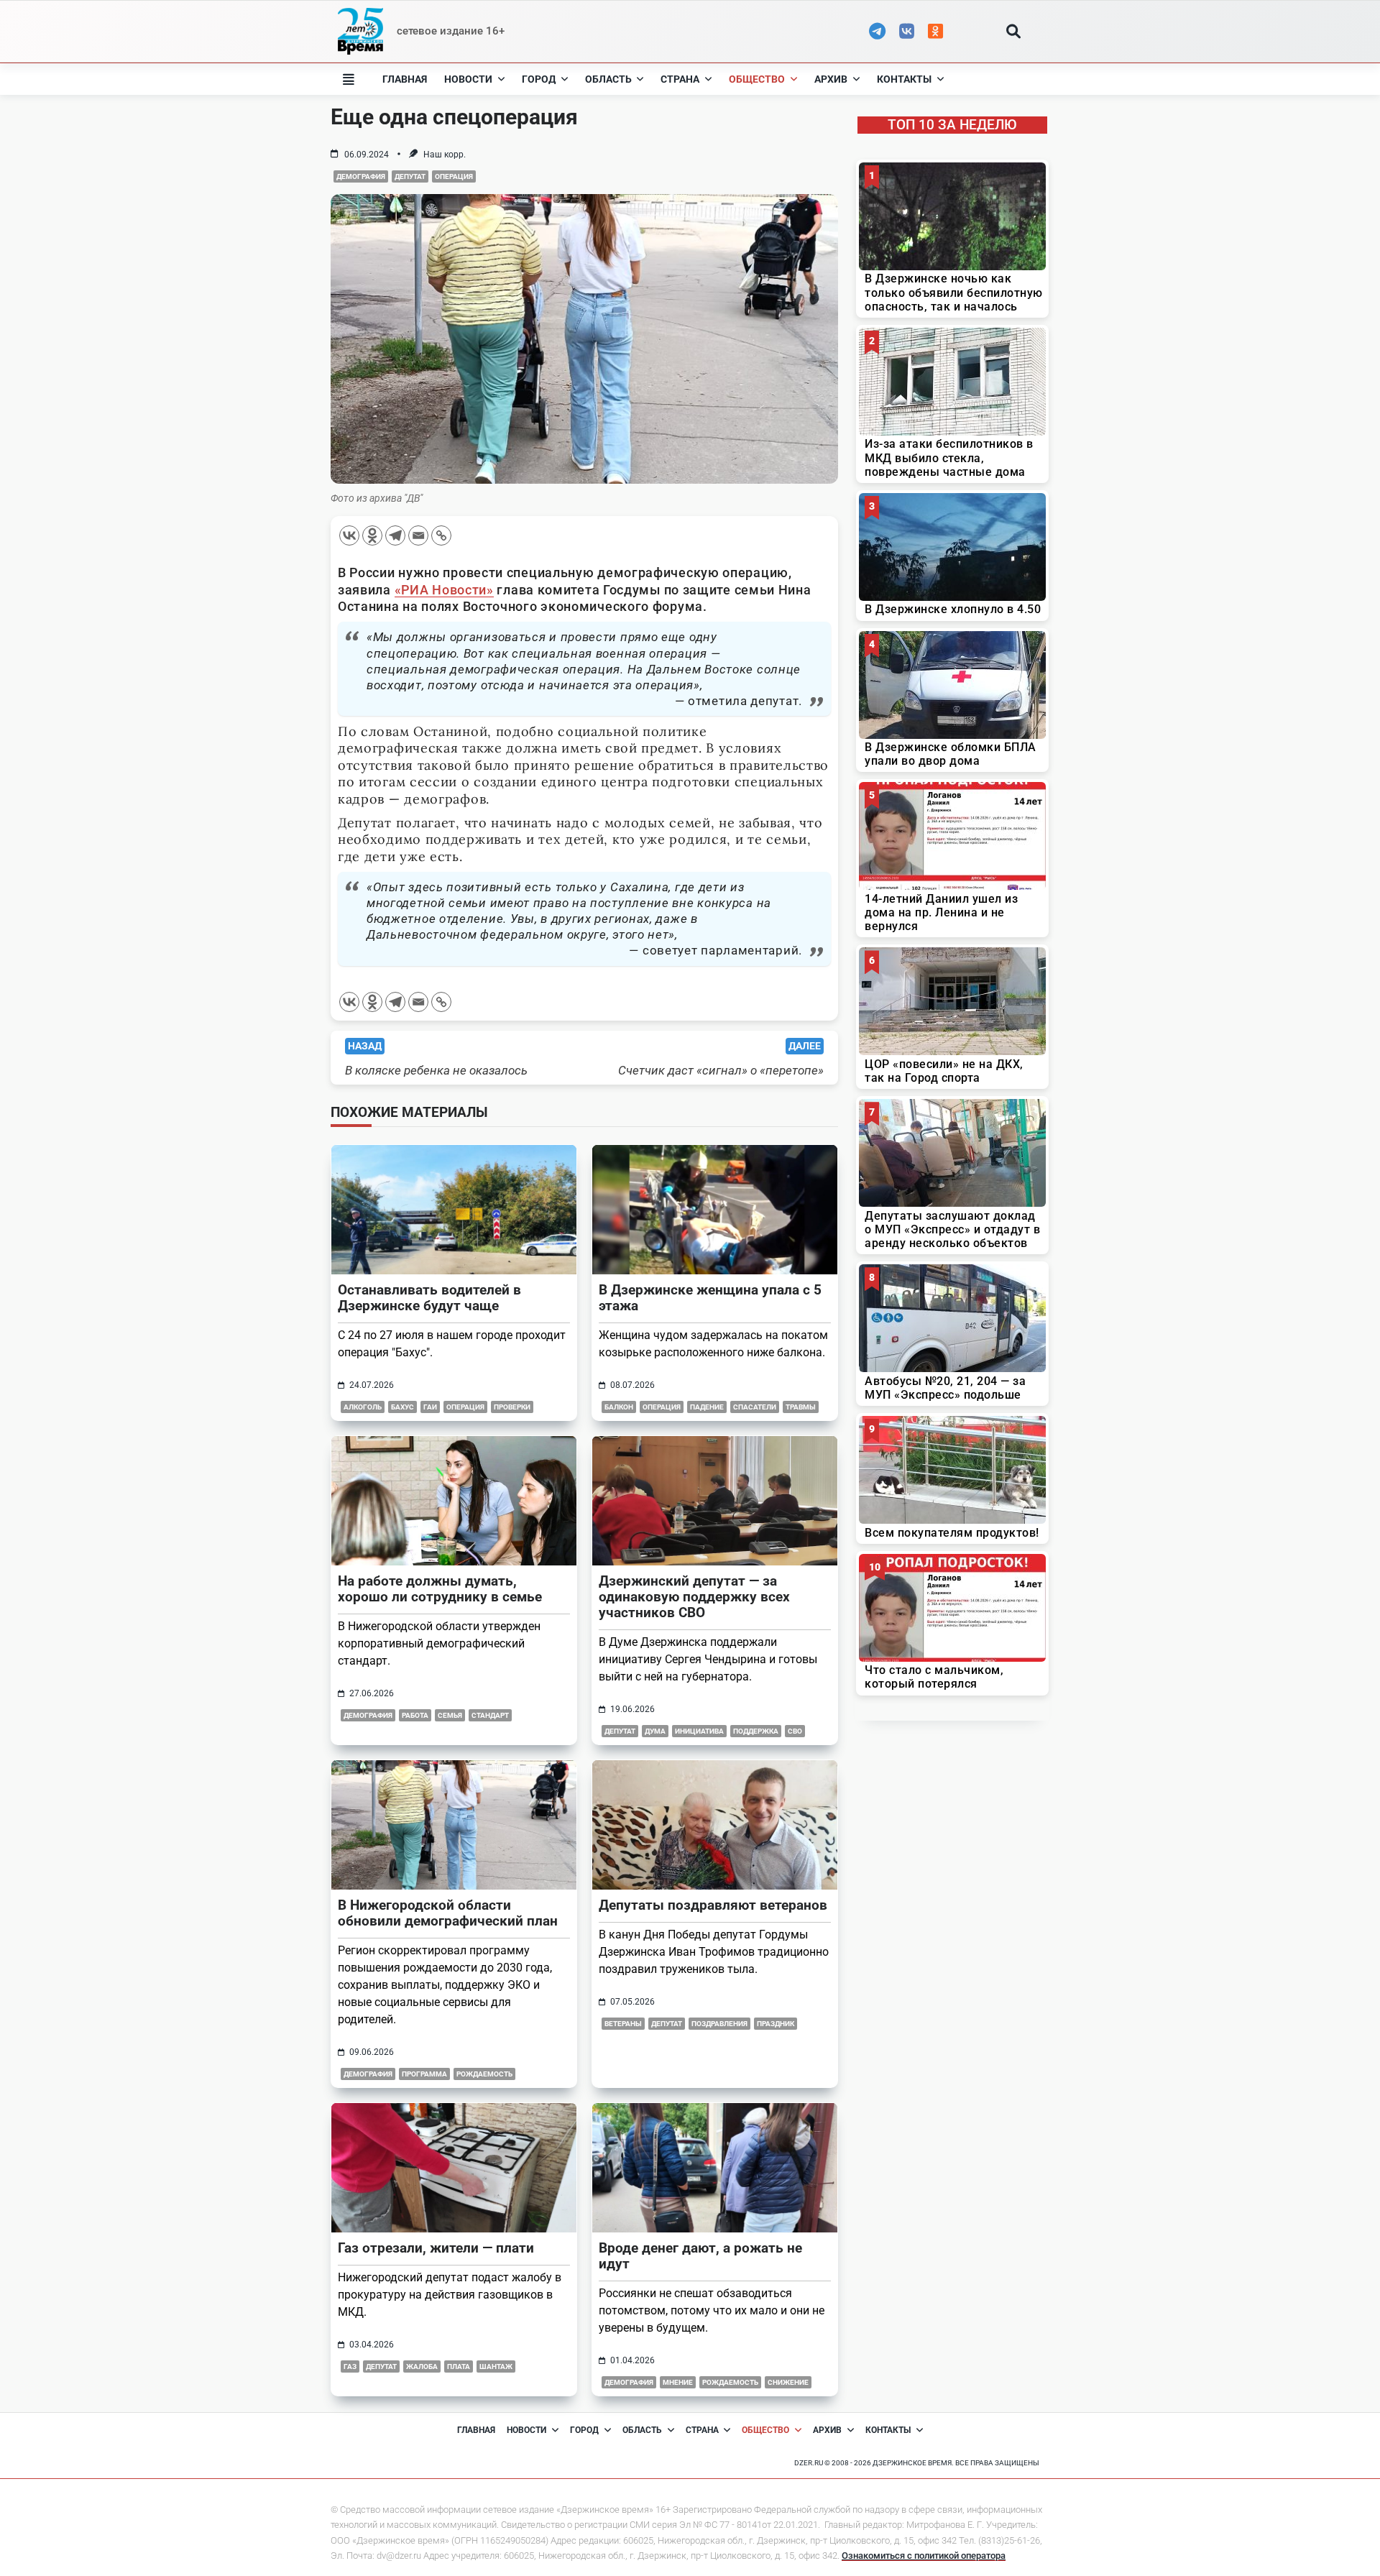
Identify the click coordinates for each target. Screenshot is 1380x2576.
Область (608, 79)
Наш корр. (445, 155)
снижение (788, 2382)
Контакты (904, 79)
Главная (405, 79)
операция (454, 176)
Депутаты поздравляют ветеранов (713, 1905)
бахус (402, 1407)
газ (350, 2366)
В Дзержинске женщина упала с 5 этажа (710, 1298)
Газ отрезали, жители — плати (436, 2248)
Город (539, 79)
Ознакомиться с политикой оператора (924, 2556)
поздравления (719, 2024)
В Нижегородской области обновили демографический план (448, 1913)
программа (424, 2074)
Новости (468, 79)
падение (707, 1407)
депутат (410, 176)
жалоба (422, 2366)
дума (655, 1731)
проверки (512, 1407)
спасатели (755, 1407)
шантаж (496, 2366)
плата (459, 2366)
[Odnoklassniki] (372, 535)
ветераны (623, 2024)
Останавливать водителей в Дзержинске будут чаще (429, 1298)
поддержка (756, 1731)
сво (795, 1731)
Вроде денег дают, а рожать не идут (700, 2256)
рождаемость (484, 2074)
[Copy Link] (441, 535)
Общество (757, 79)
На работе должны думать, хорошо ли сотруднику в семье (440, 1589)
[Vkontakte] (349, 535)
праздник (776, 2024)
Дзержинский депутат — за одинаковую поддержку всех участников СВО (694, 1597)
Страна (680, 79)
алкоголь (363, 1407)
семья (450, 1715)
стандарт (490, 1715)
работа (415, 1715)
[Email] (418, 535)
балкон (619, 1407)
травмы (801, 1407)
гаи (430, 1407)
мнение (678, 2382)
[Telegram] (395, 535)
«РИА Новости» (444, 590)
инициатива (699, 1731)
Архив (831, 79)
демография (361, 176)
